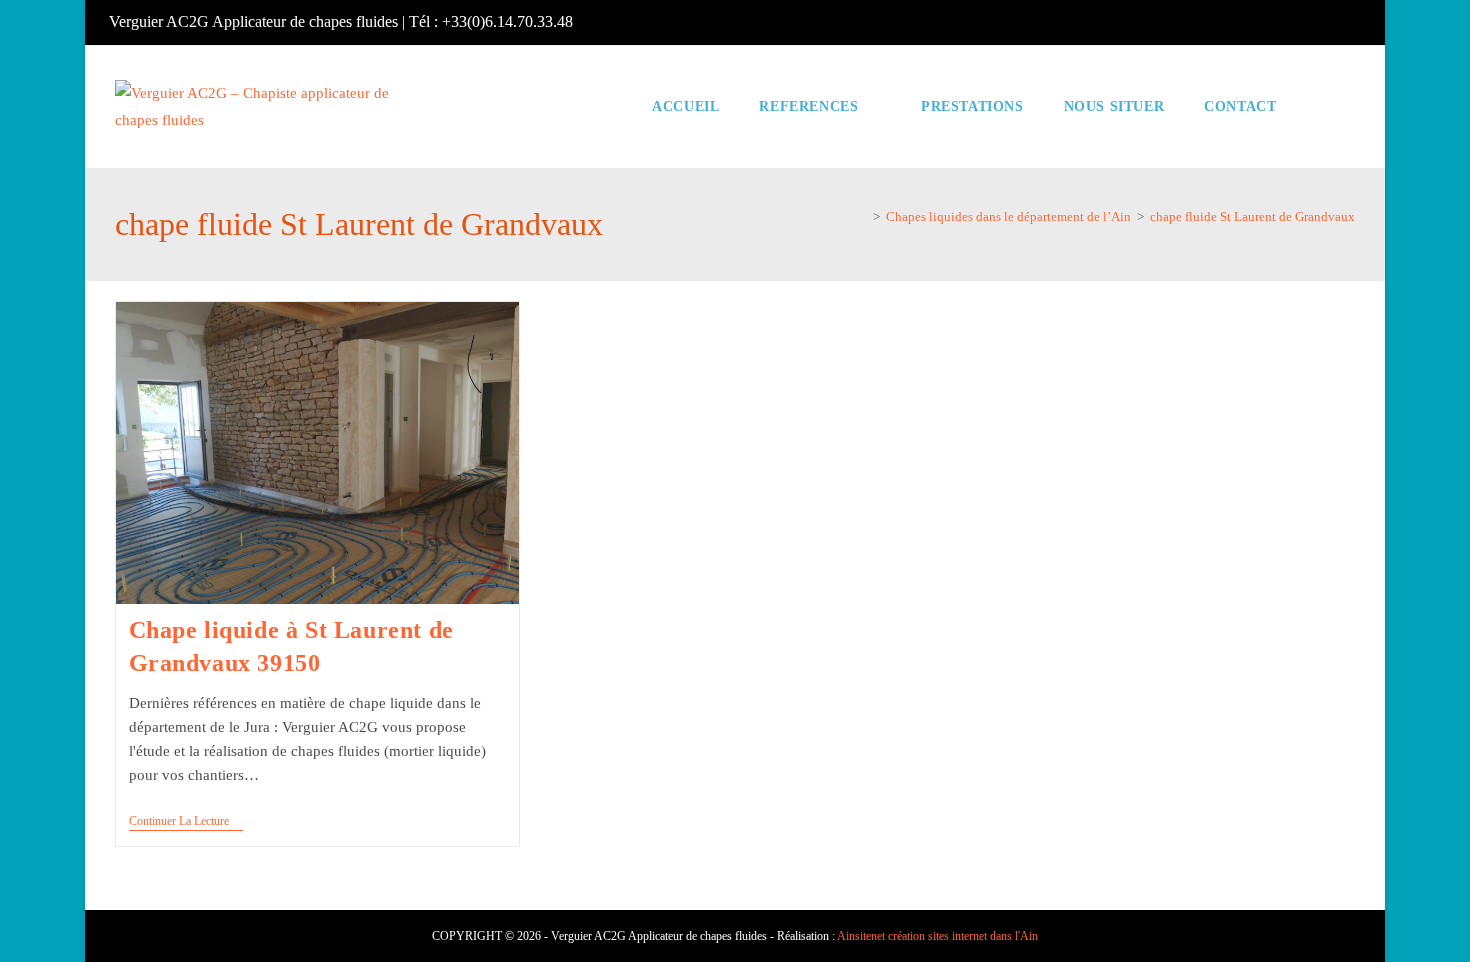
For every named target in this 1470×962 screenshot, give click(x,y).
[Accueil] (862, 216)
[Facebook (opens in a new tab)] (1355, 22)
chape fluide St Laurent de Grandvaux (1252, 216)
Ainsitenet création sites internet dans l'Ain (937, 936)
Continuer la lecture (186, 822)
